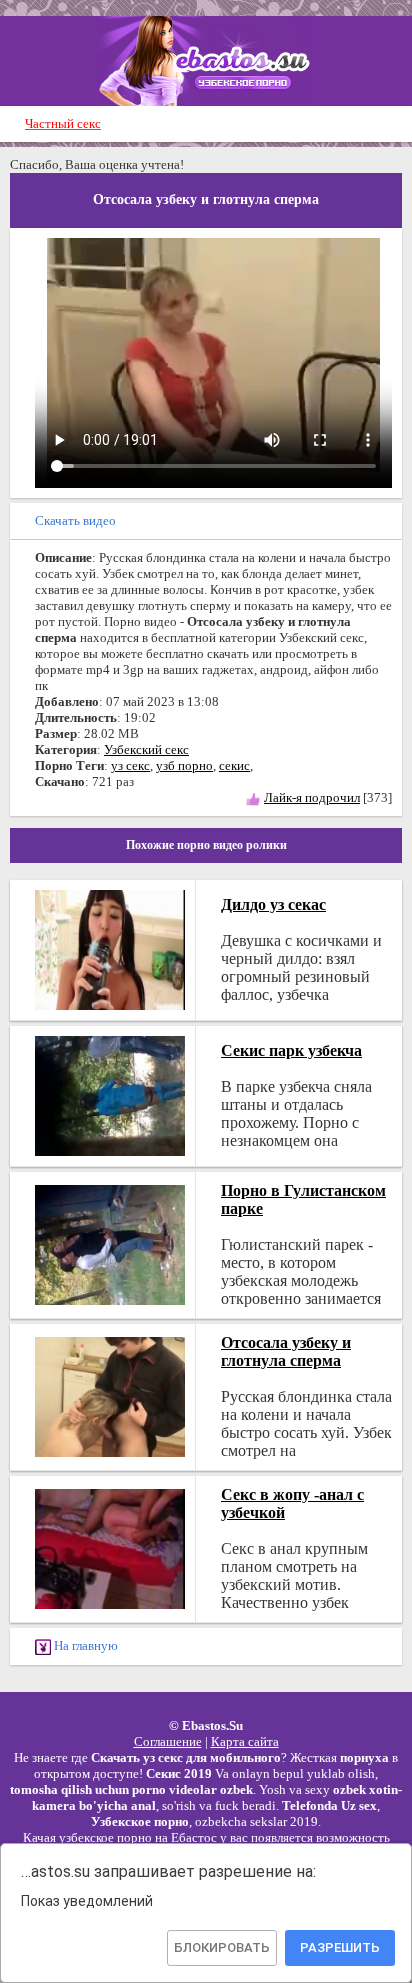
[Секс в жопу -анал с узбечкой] (110, 1546)
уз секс (130, 765)
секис (234, 765)
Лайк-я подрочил (312, 797)
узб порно (184, 765)
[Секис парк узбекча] (110, 1093)
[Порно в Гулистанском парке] (110, 1242)
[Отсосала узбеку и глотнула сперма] (110, 1394)
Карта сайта (245, 1741)
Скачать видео (75, 520)
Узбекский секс (146, 749)
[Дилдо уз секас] (110, 947)
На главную (84, 1645)
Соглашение (168, 1741)
